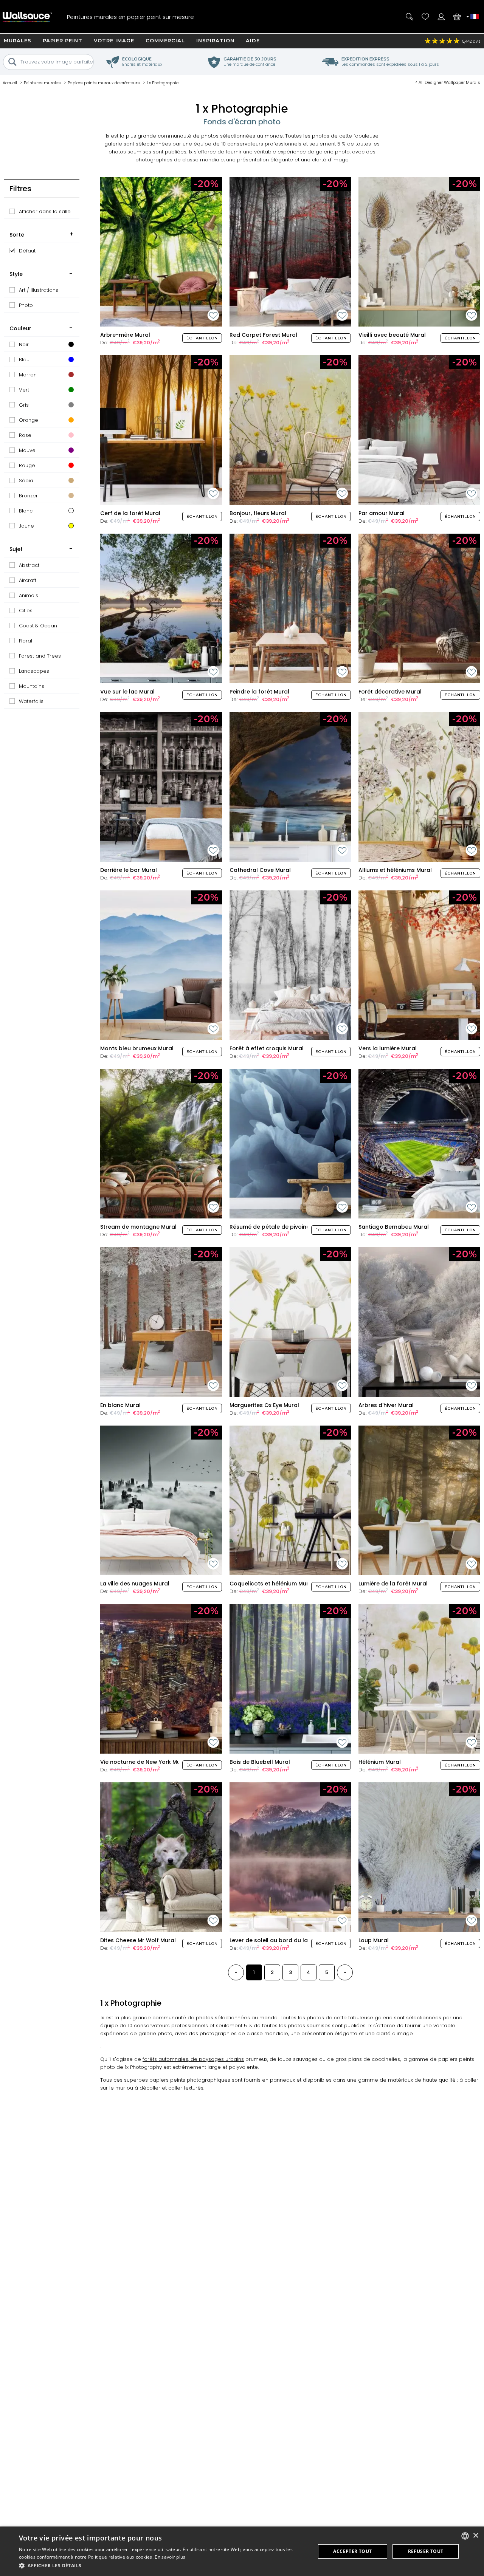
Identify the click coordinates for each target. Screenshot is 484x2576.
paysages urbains (221, 2059)
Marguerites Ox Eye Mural (264, 1405)
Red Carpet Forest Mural (263, 335)
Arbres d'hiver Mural (386, 1405)
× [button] (475, 2536)
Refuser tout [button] (426, 2551)
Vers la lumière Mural (388, 1048)
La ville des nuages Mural (135, 1584)
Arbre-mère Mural (125, 335)
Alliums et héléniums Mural (395, 870)
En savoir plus (170, 2557)
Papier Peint (63, 40)
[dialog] (242, 2551)
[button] (163, 2566)
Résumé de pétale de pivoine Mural (278, 1227)
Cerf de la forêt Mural (130, 513)
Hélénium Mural (380, 1762)
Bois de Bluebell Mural (260, 1762)
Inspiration (215, 40)
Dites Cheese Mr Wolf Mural (138, 1940)
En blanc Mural (120, 1405)
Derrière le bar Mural (129, 870)
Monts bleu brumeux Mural (137, 1048)
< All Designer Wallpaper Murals (448, 82)
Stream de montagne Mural (138, 1227)
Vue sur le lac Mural (127, 692)
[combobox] (465, 2536)
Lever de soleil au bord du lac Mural (279, 1940)
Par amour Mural (382, 513)
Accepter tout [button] (352, 2551)
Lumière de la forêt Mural (393, 1584)
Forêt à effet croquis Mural (267, 1048)
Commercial (165, 40)
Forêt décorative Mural (390, 692)
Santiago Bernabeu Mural (394, 1227)
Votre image (114, 40)
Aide (253, 40)
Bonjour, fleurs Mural (258, 513)
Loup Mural (374, 1940)
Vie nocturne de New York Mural (144, 1762)
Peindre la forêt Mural (259, 692)
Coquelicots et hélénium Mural (272, 1584)
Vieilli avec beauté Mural (392, 335)
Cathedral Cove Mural (260, 870)
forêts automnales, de (171, 2059)
